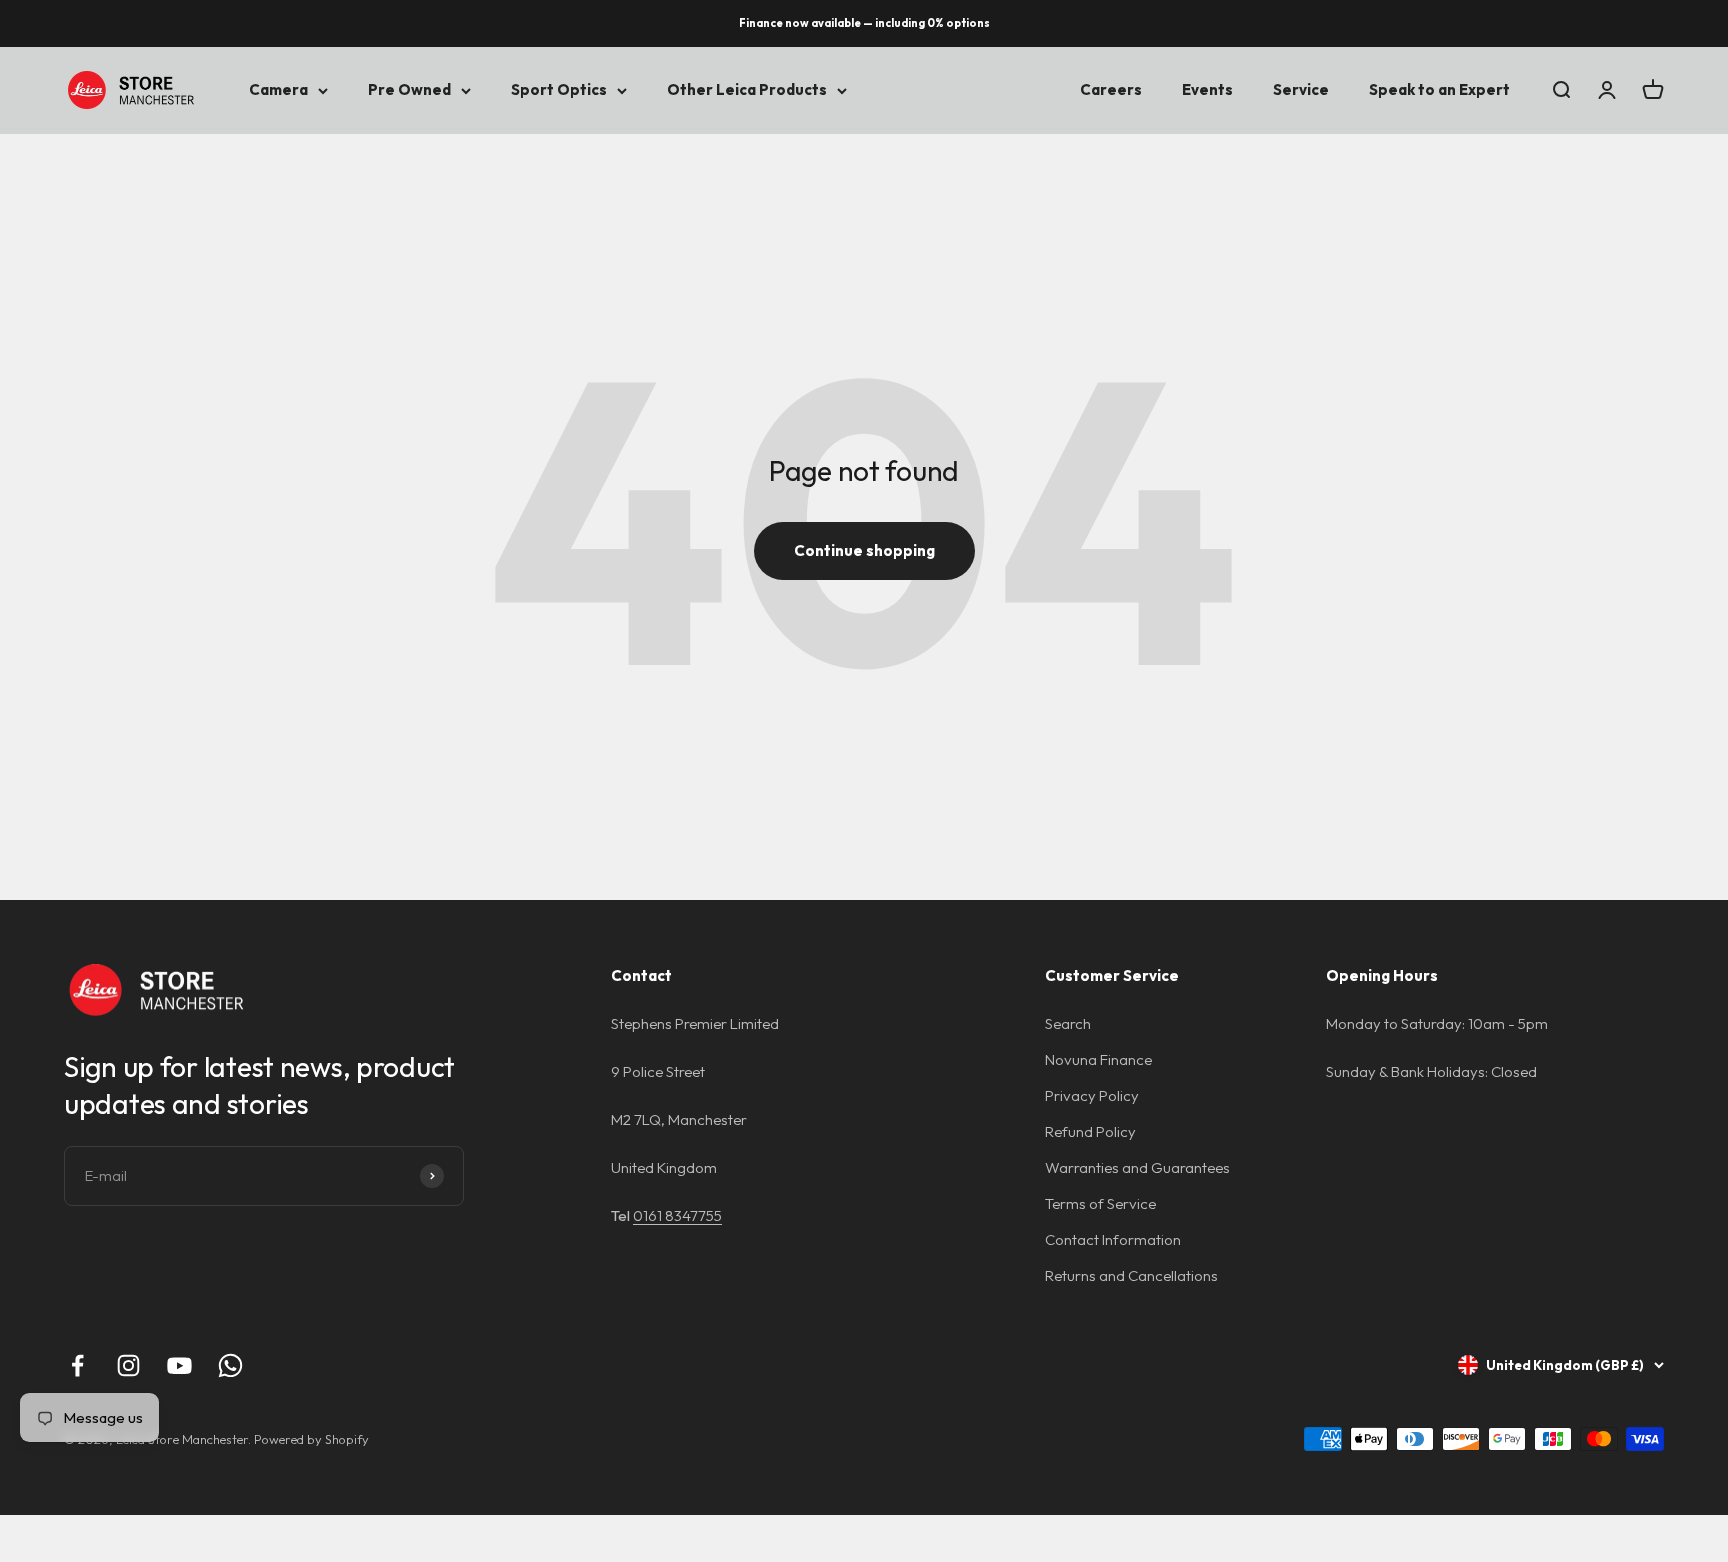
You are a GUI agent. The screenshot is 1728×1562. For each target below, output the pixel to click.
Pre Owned (409, 89)
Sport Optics (559, 89)
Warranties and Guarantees (1137, 1167)
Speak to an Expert (1439, 89)
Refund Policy (1090, 1131)
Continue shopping (864, 550)
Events (1207, 89)
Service (1301, 89)
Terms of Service (1100, 1203)
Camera (278, 89)
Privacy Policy (1092, 1095)
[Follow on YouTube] (179, 1365)
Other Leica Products (747, 89)
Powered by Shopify (311, 1439)
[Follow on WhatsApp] (230, 1365)
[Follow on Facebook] (77, 1365)
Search (1068, 1023)
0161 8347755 (677, 1215)
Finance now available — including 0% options (864, 23)
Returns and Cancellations (1131, 1275)
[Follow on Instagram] (128, 1365)
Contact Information (1113, 1239)
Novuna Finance (1098, 1059)
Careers (1111, 89)
